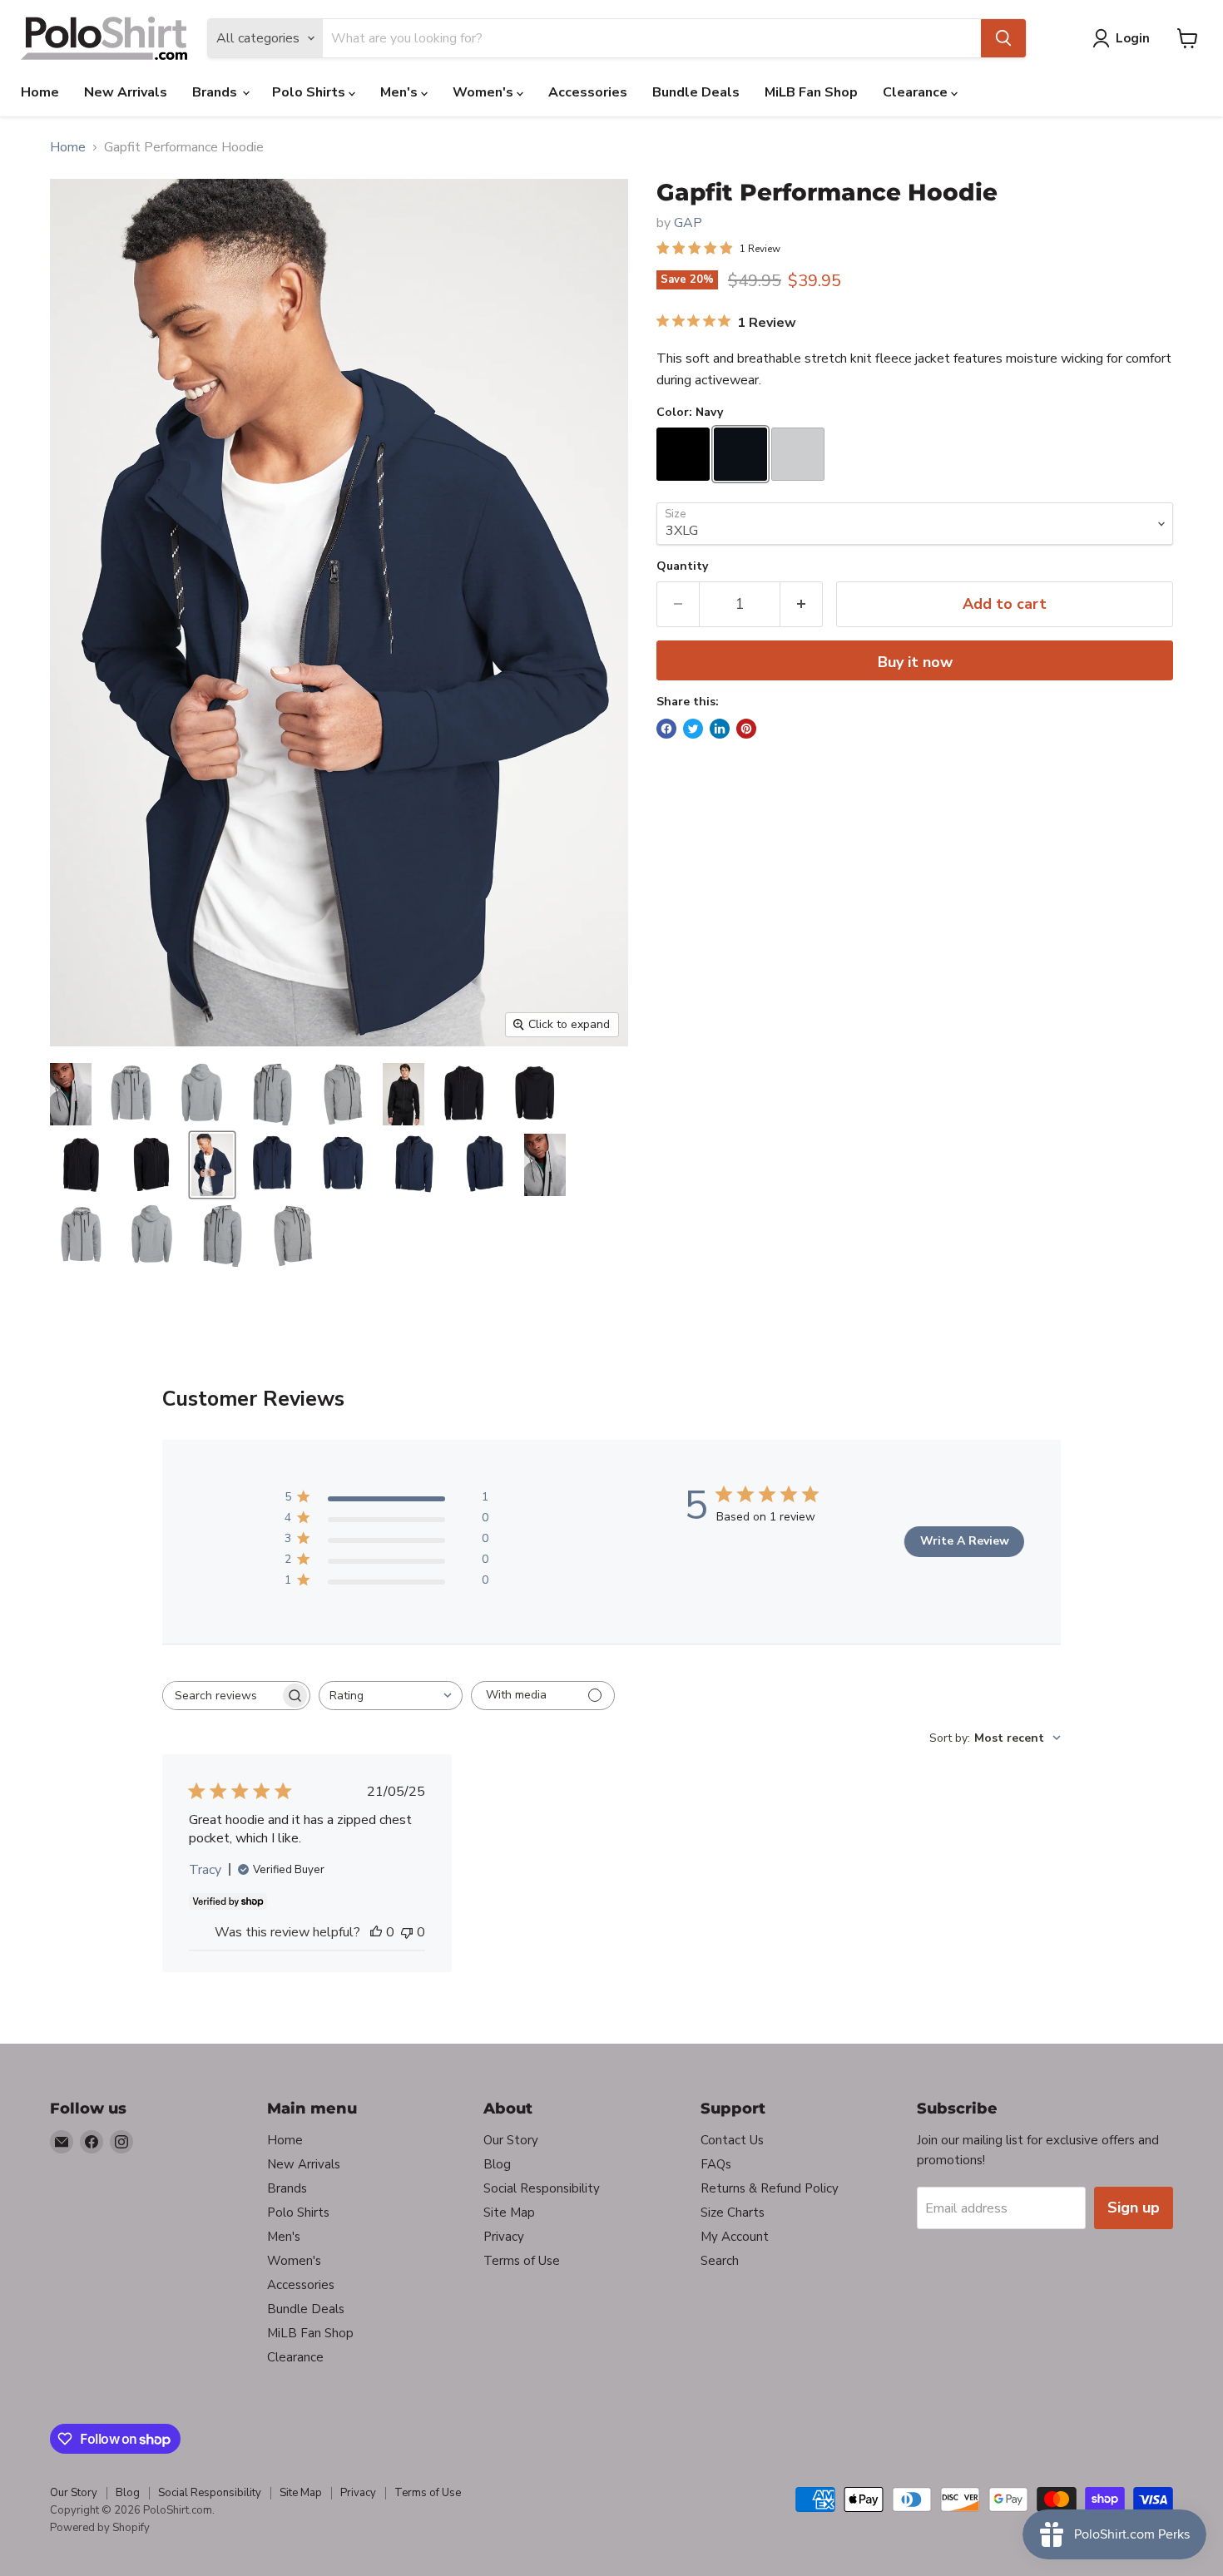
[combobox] (391, 1696)
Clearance (917, 92)
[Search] (1003, 38)
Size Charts (733, 2213)
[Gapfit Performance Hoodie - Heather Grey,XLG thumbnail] (545, 1165)
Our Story (511, 2140)
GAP (688, 223)
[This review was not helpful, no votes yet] (407, 1932)
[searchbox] (221, 1696)
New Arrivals (126, 92)
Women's (485, 92)
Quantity (682, 566)
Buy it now (915, 662)
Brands (216, 92)
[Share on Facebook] (666, 729)
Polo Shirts (310, 92)
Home (40, 92)
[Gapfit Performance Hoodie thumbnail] (71, 1094)
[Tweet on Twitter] (693, 729)
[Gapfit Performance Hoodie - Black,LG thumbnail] (404, 1094)
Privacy (504, 2237)
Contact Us (732, 2140)
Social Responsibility (542, 2188)
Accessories (588, 92)
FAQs (716, 2164)
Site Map (509, 2213)
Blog (497, 2164)
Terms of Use (522, 2261)
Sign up (1134, 2208)
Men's (401, 92)
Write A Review (965, 1541)
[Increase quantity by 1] (802, 604)
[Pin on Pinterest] (746, 729)
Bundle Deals (696, 92)
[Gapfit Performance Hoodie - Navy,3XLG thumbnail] (212, 1165)
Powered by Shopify (100, 2528)
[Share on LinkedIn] (720, 729)
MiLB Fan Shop (811, 92)
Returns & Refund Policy (770, 2188)
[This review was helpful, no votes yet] (376, 1932)
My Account (735, 2237)
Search (720, 2261)
